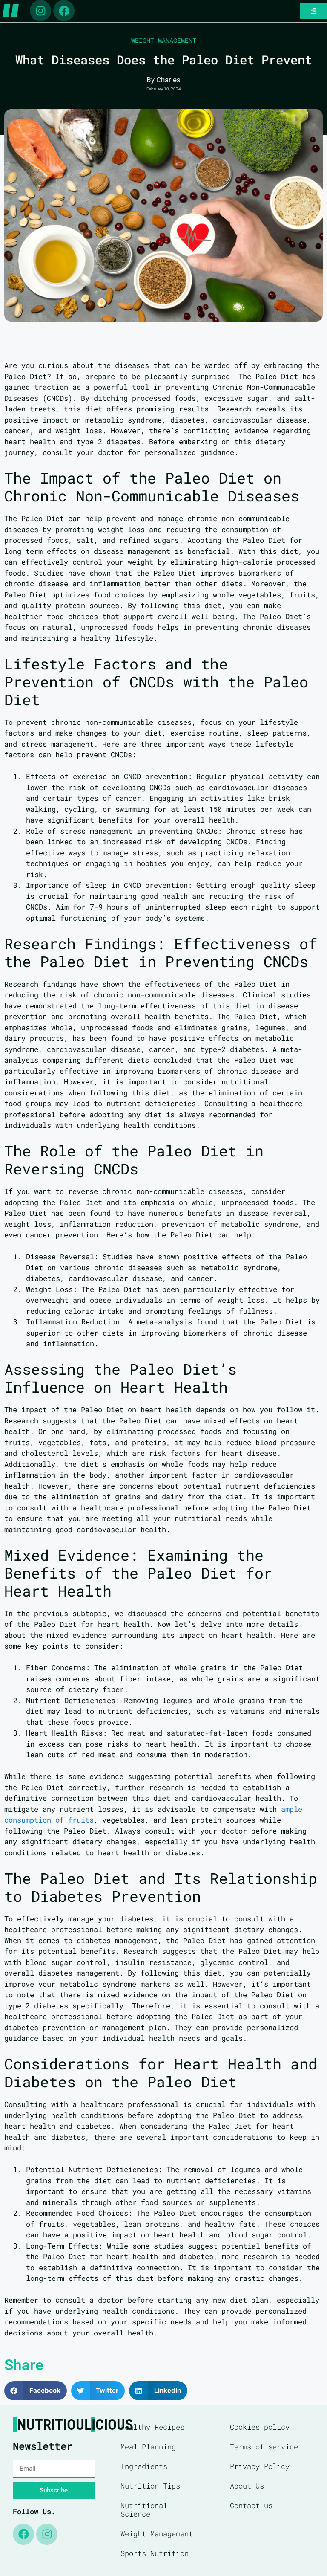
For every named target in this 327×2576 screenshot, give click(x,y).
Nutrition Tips (150, 2486)
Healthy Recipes (152, 2427)
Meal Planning (148, 2447)
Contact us (251, 2505)
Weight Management (164, 41)
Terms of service (264, 2447)
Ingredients (144, 2466)
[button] (36, 2391)
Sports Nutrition (155, 2553)
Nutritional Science (144, 2510)
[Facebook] (64, 11)
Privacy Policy (260, 2466)
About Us (247, 2486)
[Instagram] (40, 11)
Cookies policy (260, 2427)
